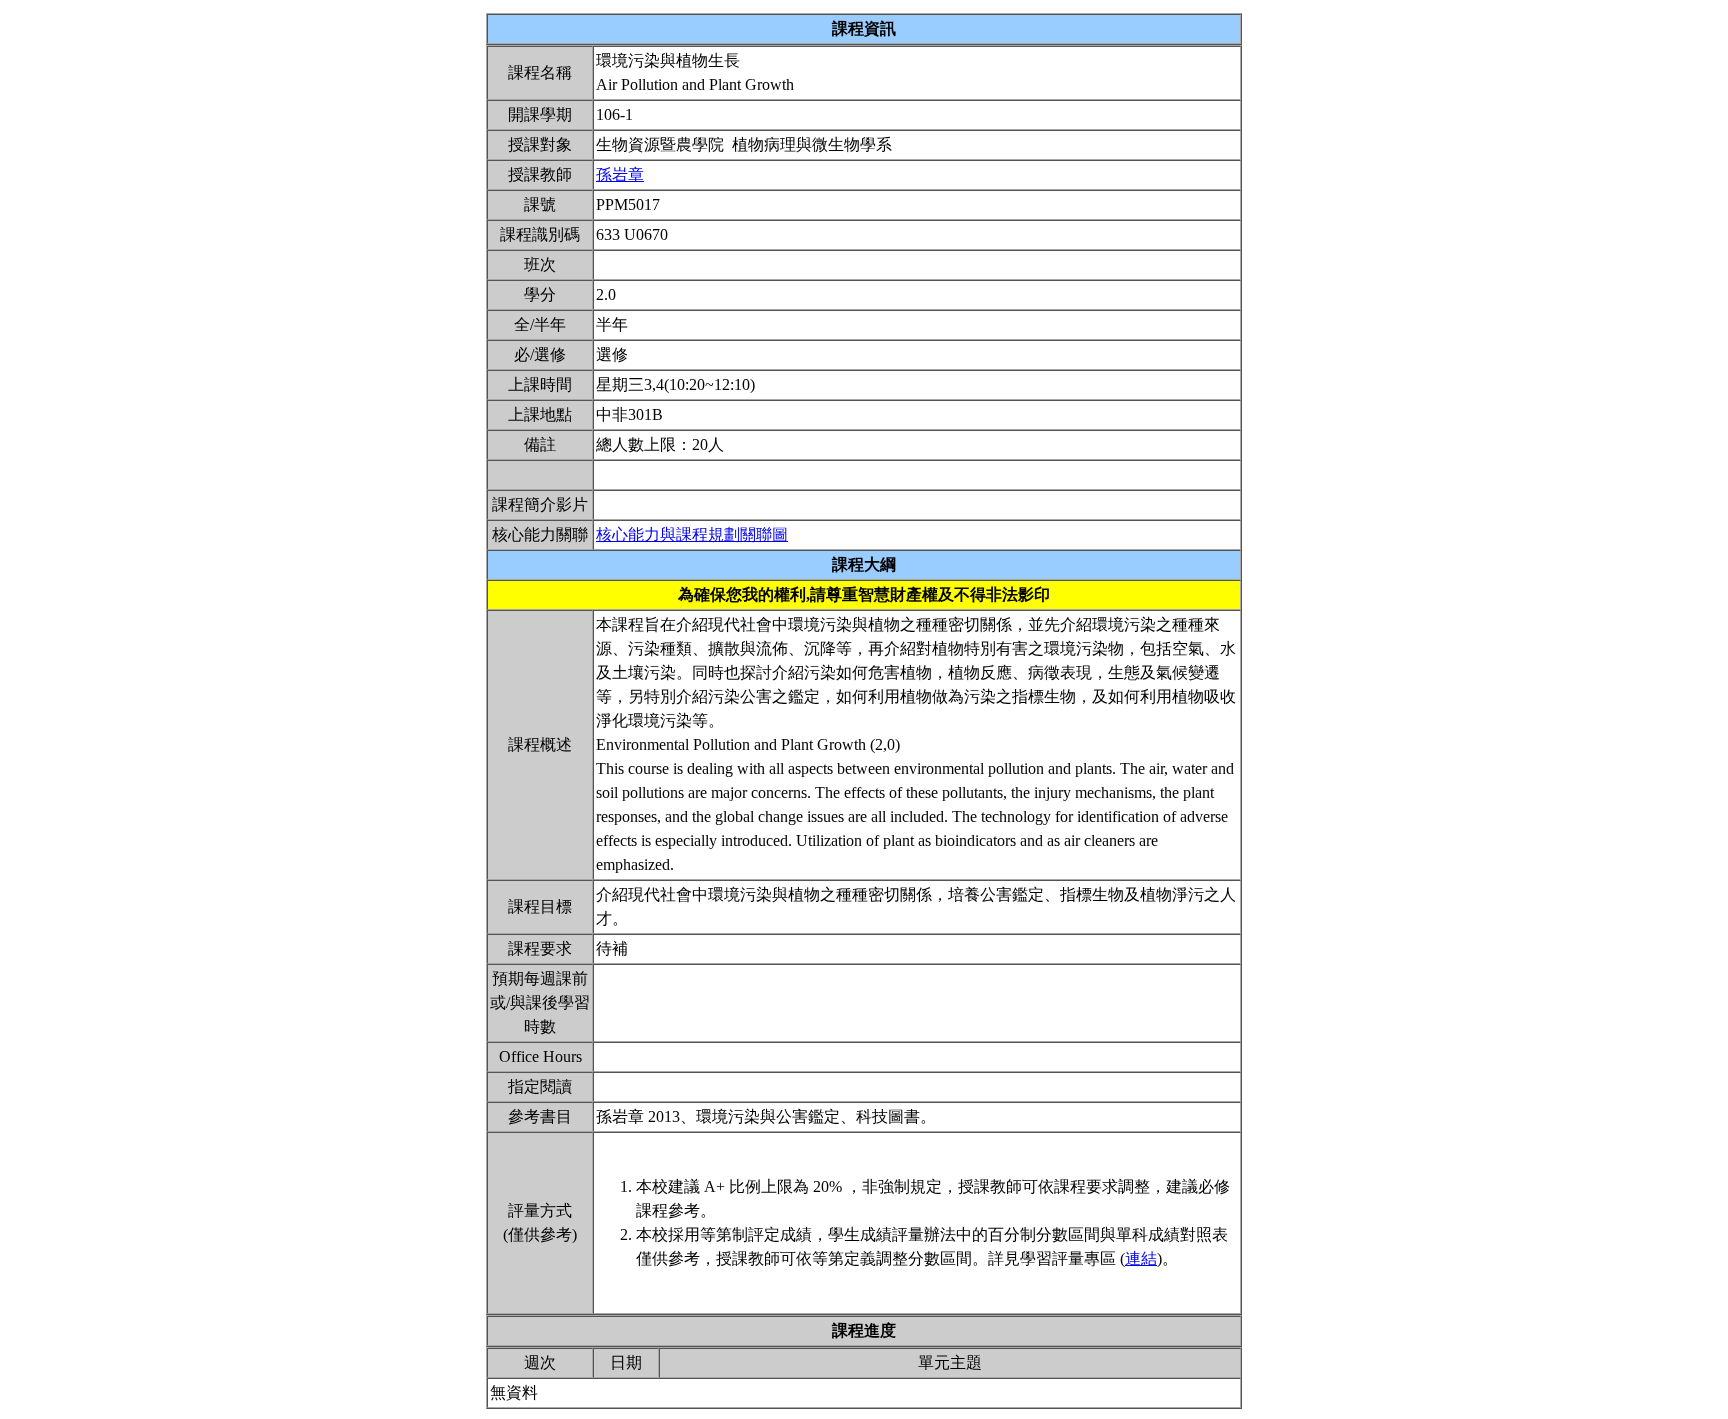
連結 (1141, 1258)
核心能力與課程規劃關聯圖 (692, 534)
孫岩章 (620, 174)
